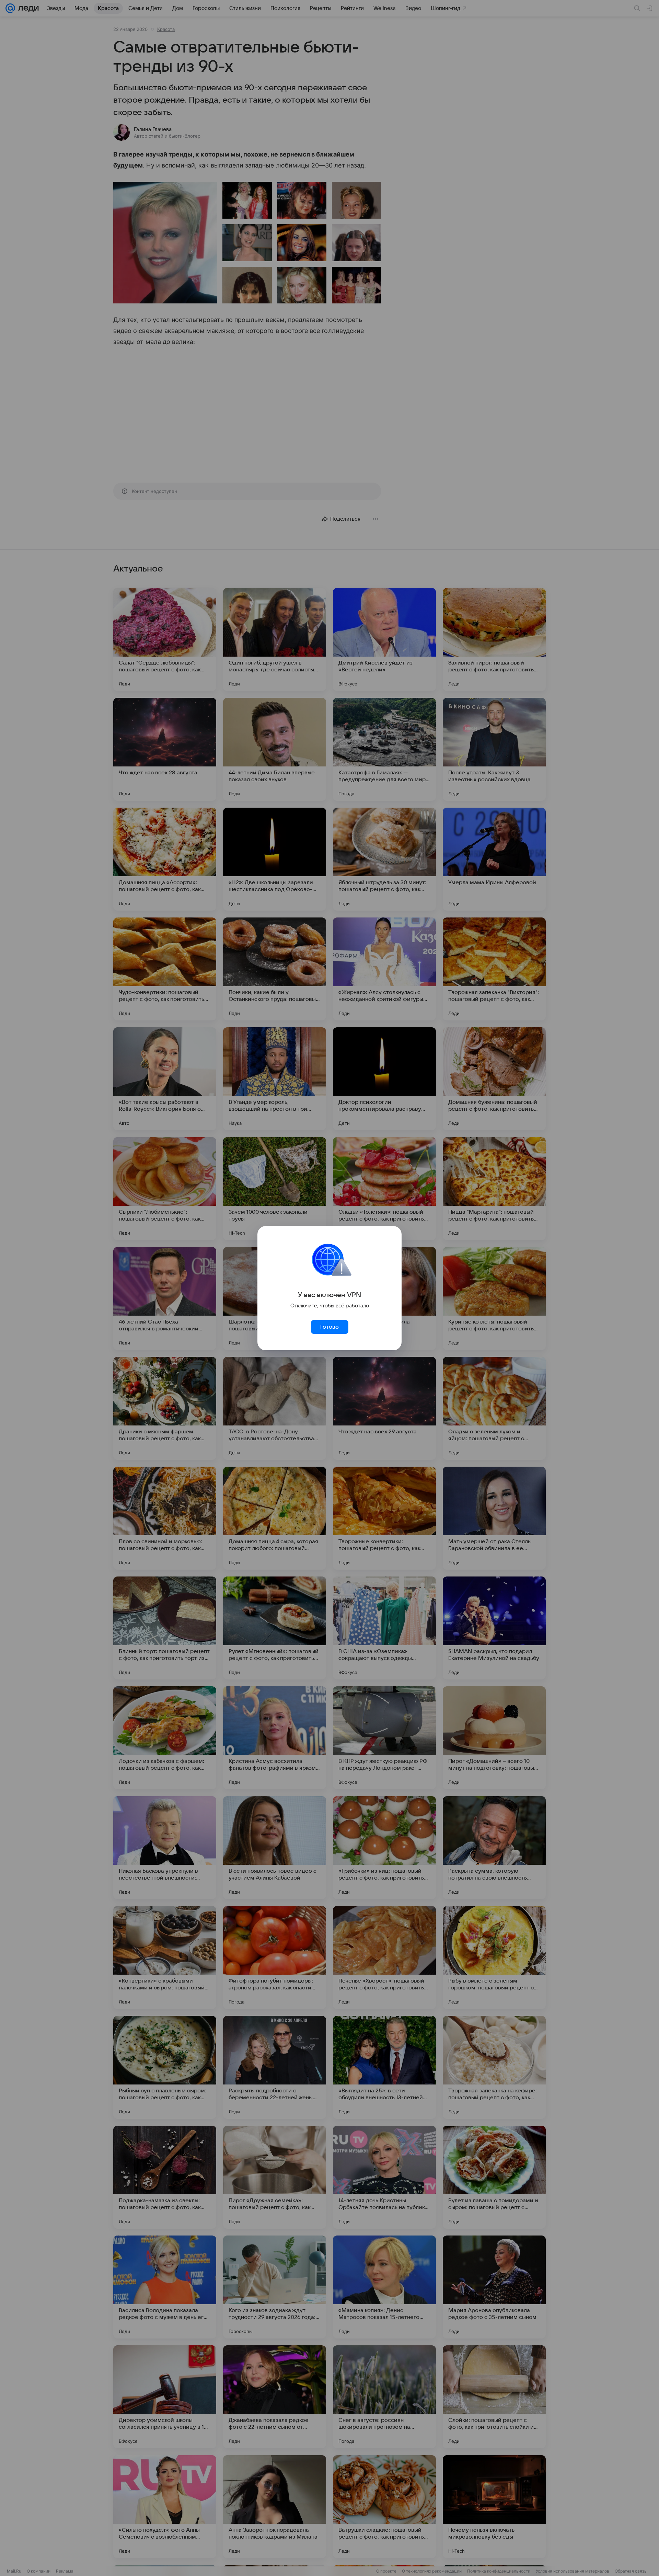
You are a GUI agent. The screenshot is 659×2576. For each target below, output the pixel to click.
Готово (329, 1327)
